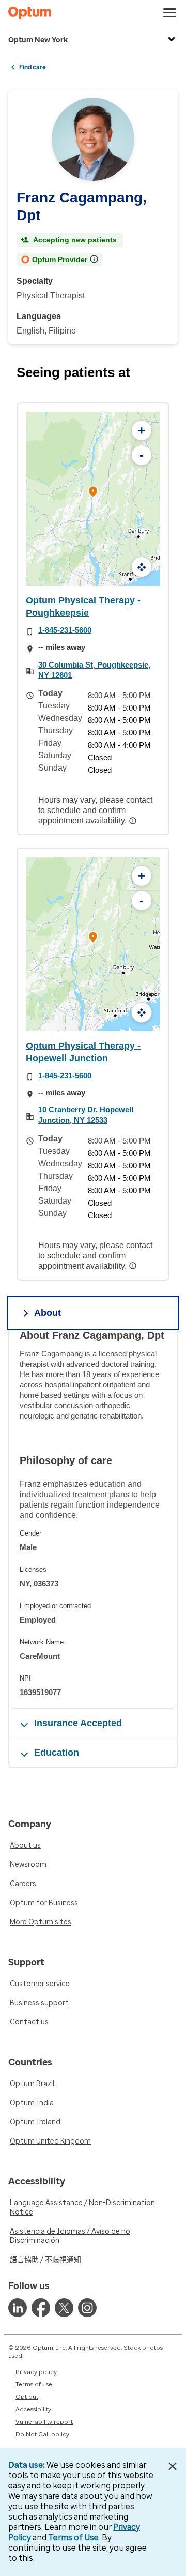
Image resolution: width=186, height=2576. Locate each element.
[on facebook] (41, 2308)
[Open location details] (93, 493)
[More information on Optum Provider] (95, 259)
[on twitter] (64, 2308)
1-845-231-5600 (65, 630)
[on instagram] (87, 2308)
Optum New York (38, 40)
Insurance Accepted (78, 1723)
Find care (33, 67)
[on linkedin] (18, 2308)
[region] (93, 1518)
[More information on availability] (134, 821)
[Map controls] (142, 567)
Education (57, 1753)
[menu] (170, 13)
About (48, 1313)
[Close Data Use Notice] (172, 2466)
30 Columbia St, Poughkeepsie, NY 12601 (94, 670)
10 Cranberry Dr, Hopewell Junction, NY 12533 (86, 1115)
